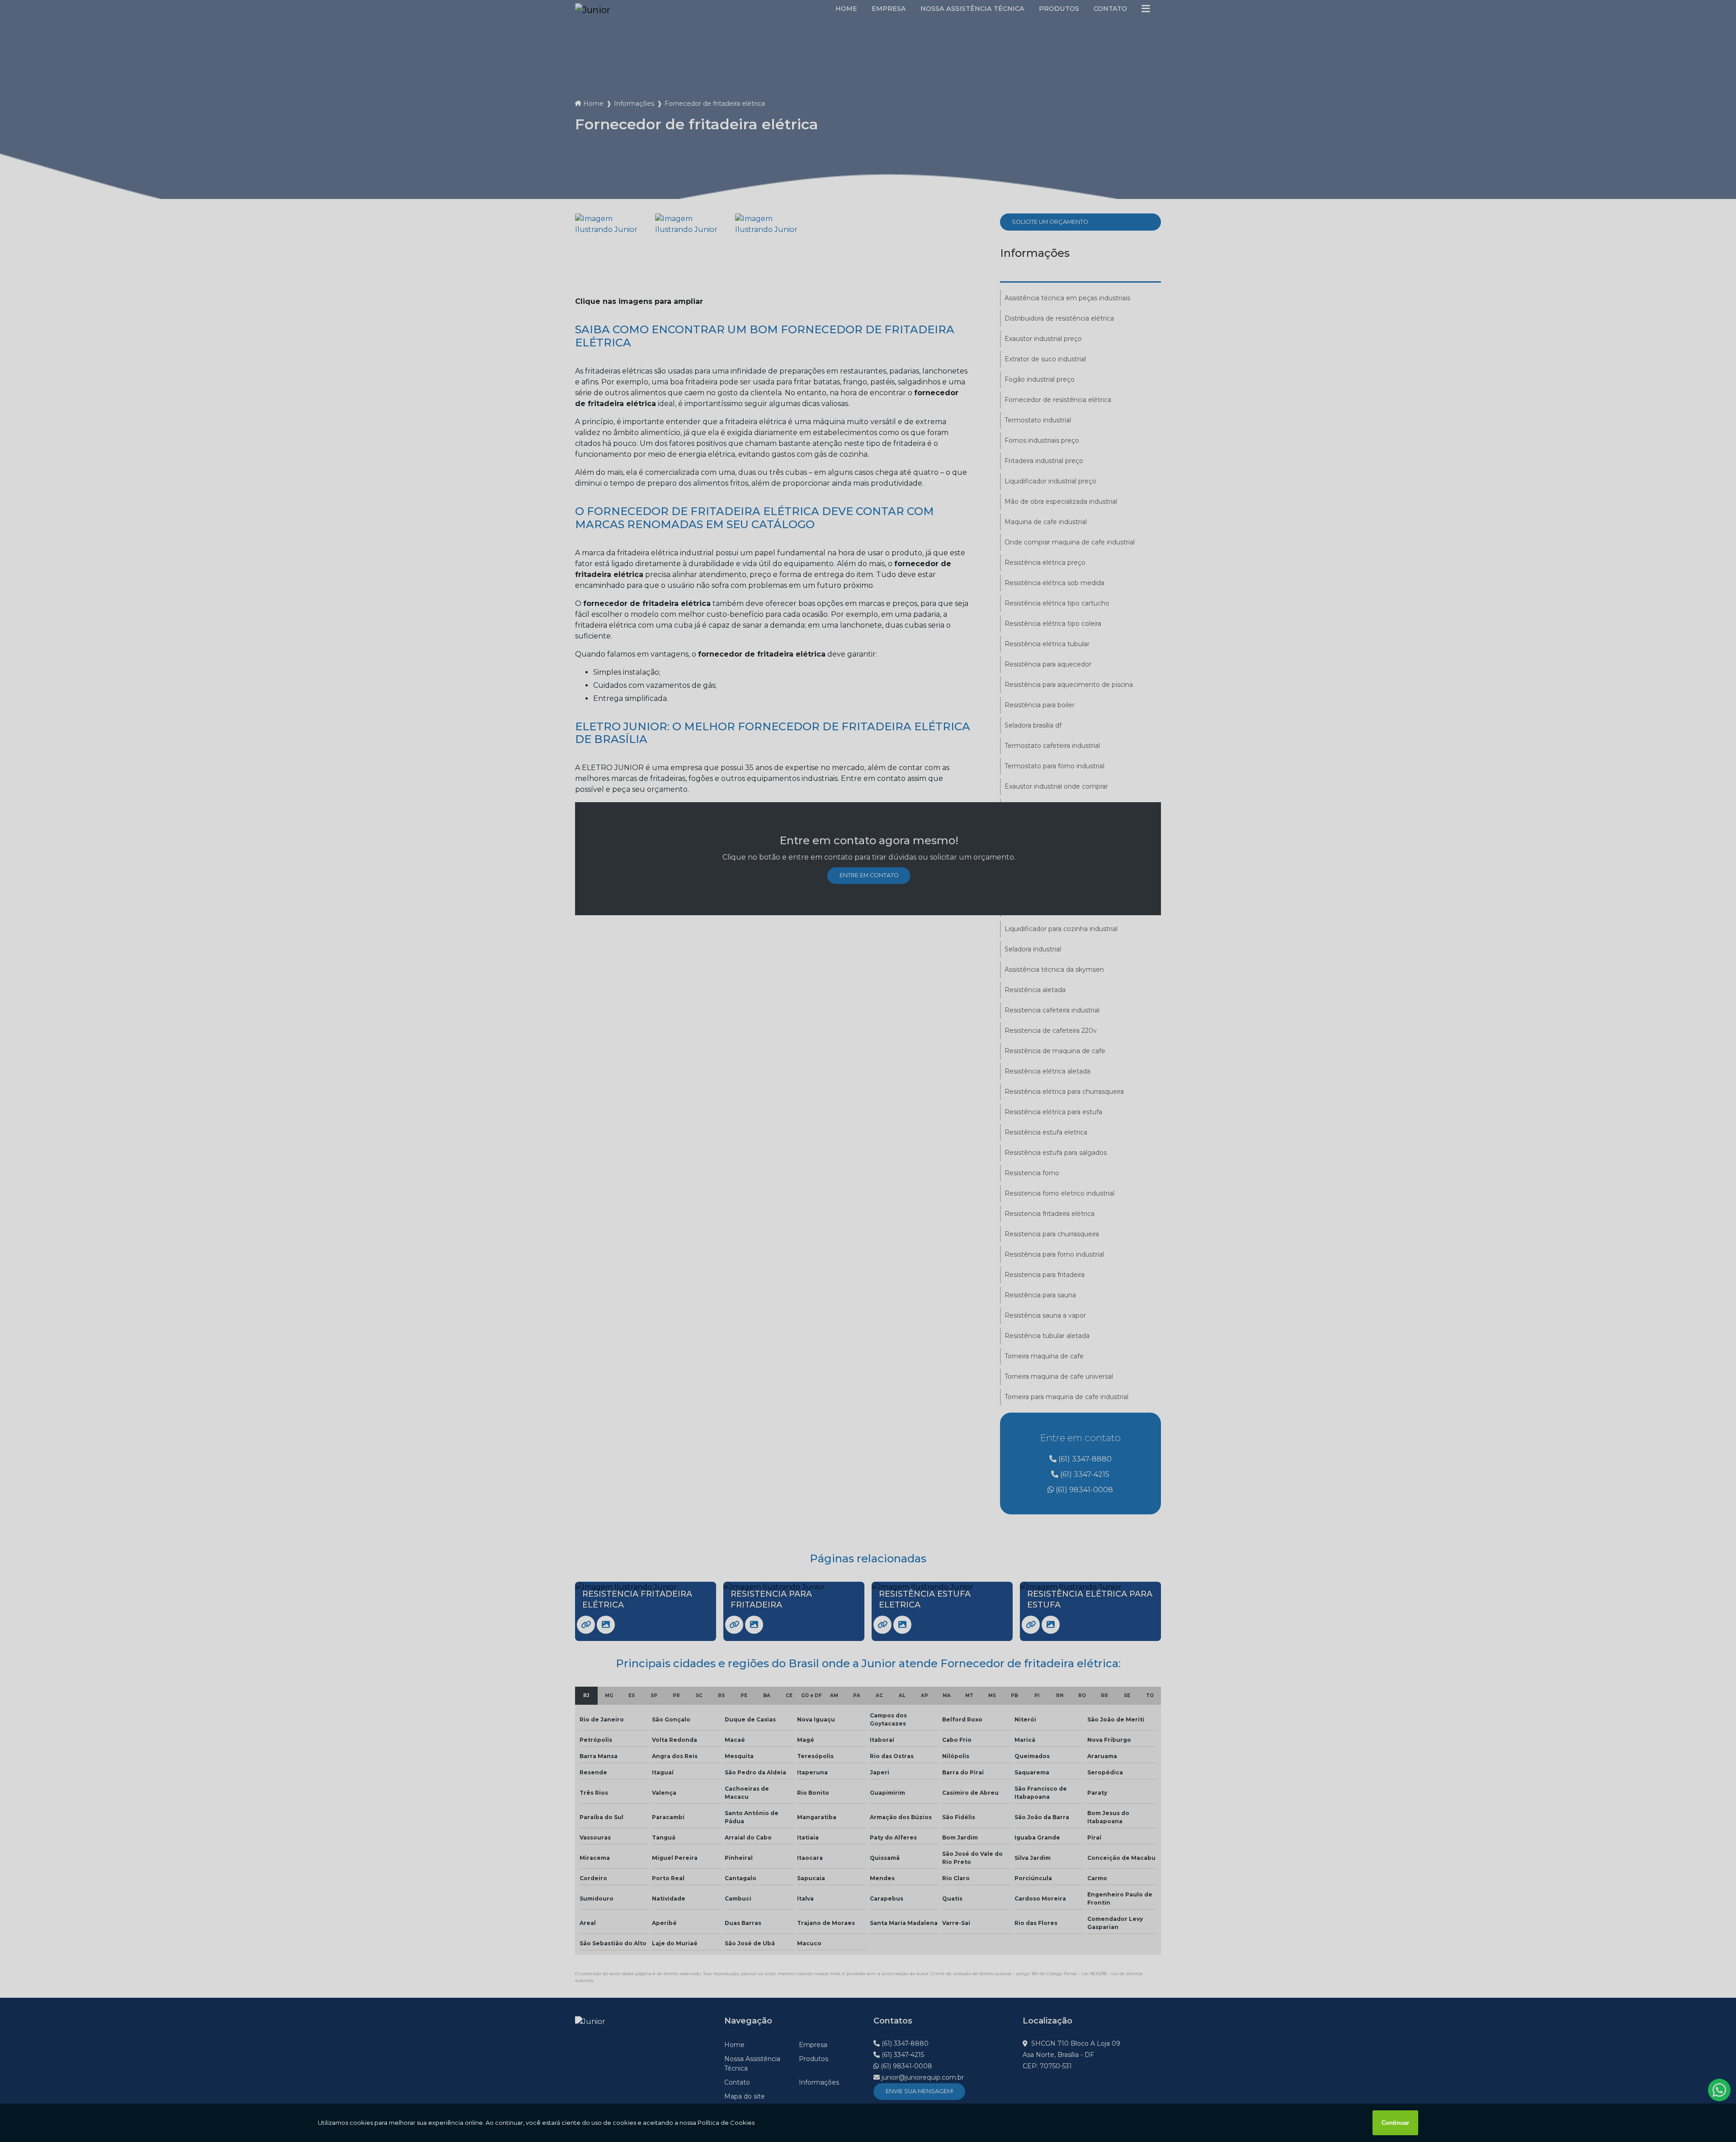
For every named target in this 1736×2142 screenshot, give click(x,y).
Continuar (1395, 2123)
